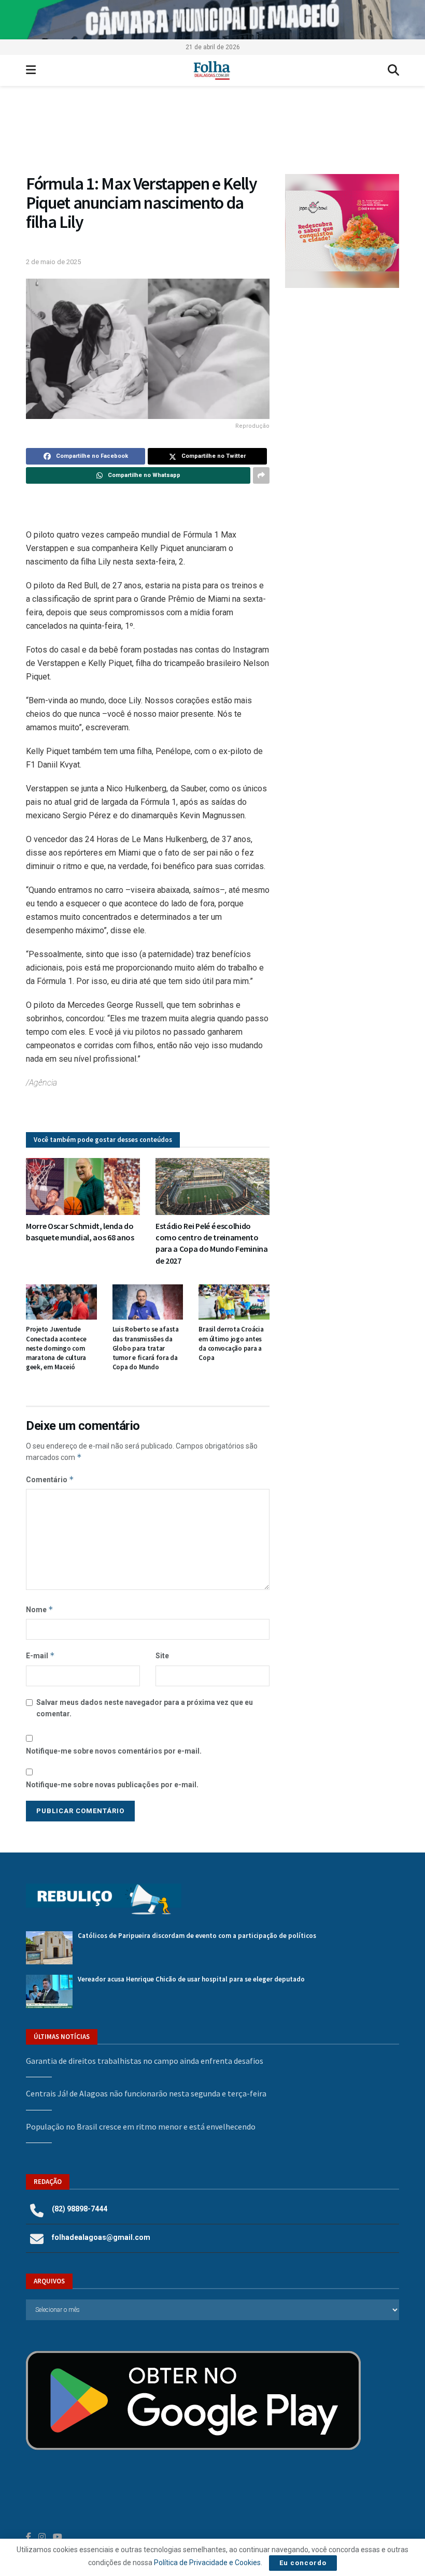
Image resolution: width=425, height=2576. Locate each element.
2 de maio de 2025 (53, 262)
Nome (40, 1609)
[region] (212, 20)
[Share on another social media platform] (261, 475)
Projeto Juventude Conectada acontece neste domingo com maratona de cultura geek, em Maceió (56, 1348)
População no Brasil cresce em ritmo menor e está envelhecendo (141, 2126)
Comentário (50, 1479)
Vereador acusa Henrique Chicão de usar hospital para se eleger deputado (191, 1979)
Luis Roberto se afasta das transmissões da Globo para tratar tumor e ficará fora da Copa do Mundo (146, 1348)
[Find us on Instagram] (42, 2537)
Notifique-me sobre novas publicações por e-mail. (112, 1785)
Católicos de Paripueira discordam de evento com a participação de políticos (197, 1936)
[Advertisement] (342, 360)
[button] (212, 135)
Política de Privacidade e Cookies (207, 2563)
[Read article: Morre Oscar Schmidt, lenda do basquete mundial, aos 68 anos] (83, 1186)
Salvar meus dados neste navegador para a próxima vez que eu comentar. (145, 1708)
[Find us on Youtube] (58, 2537)
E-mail (40, 1655)
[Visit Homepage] (212, 70)
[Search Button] (393, 70)
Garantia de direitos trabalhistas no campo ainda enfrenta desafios (145, 2061)
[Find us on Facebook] (29, 2537)
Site (162, 1656)
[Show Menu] (31, 70)
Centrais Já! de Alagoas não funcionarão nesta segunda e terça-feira (146, 2093)
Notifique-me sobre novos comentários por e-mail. (114, 1751)
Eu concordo (303, 2563)
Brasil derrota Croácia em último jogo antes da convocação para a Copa (231, 1343)
